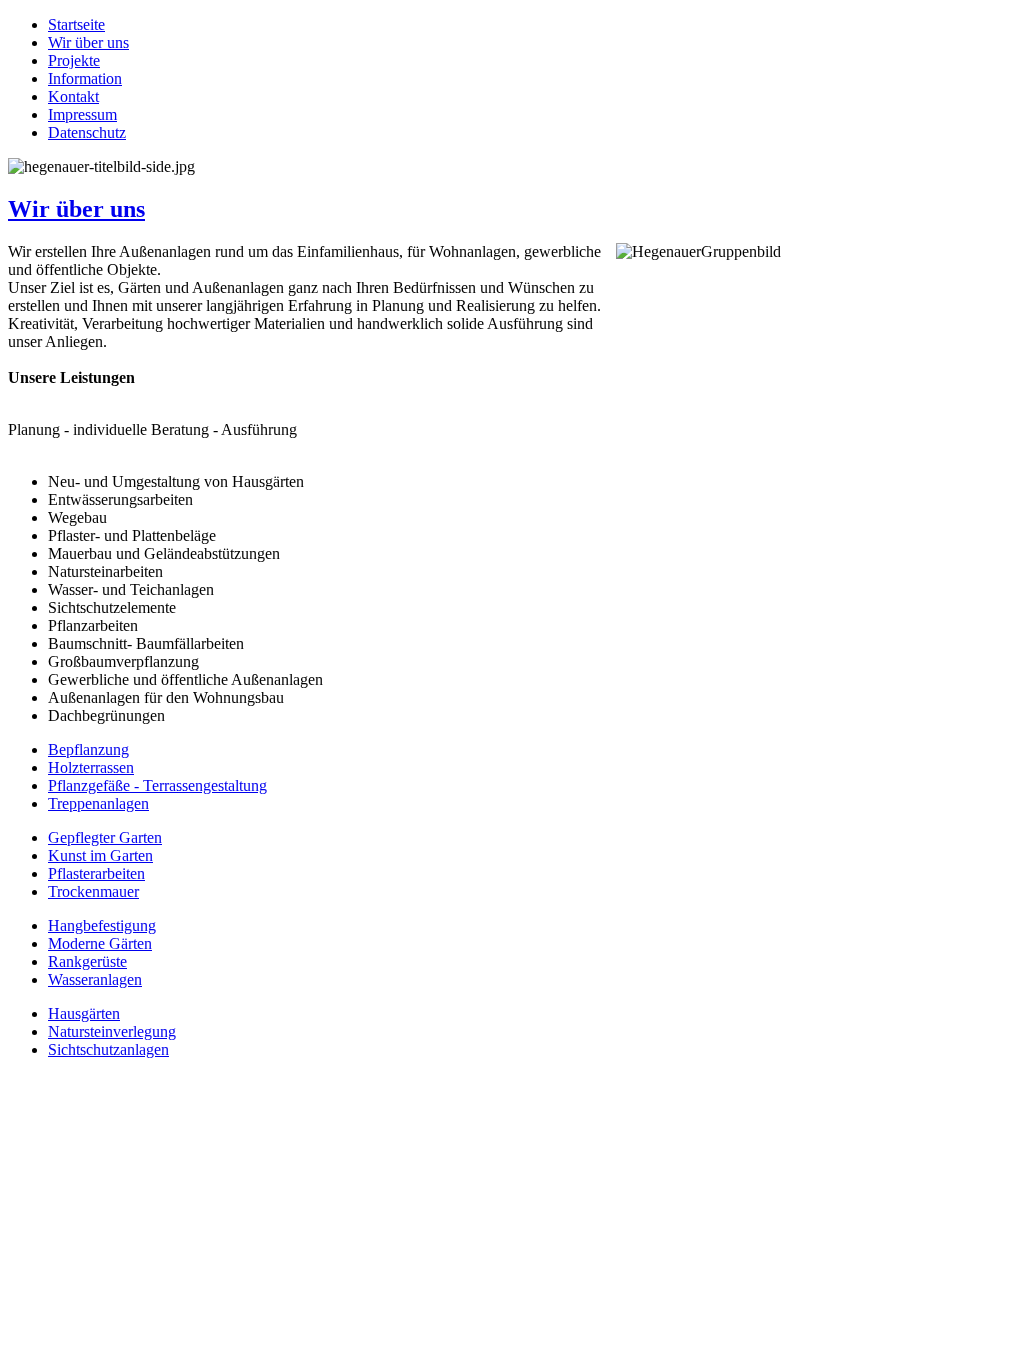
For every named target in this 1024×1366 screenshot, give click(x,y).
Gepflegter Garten (105, 837)
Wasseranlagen (95, 979)
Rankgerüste (87, 961)
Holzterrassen (91, 767)
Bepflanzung (88, 749)
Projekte (74, 60)
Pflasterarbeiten (96, 873)
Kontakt (73, 96)
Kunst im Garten (100, 855)
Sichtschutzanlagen (108, 1049)
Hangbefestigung (102, 925)
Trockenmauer (93, 891)
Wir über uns (88, 42)
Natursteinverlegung (112, 1031)
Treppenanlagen (98, 803)
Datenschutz (87, 132)
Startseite (76, 24)
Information (85, 78)
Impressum (82, 114)
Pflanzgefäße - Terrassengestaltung (157, 785)
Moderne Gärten (100, 943)
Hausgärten (84, 1013)
